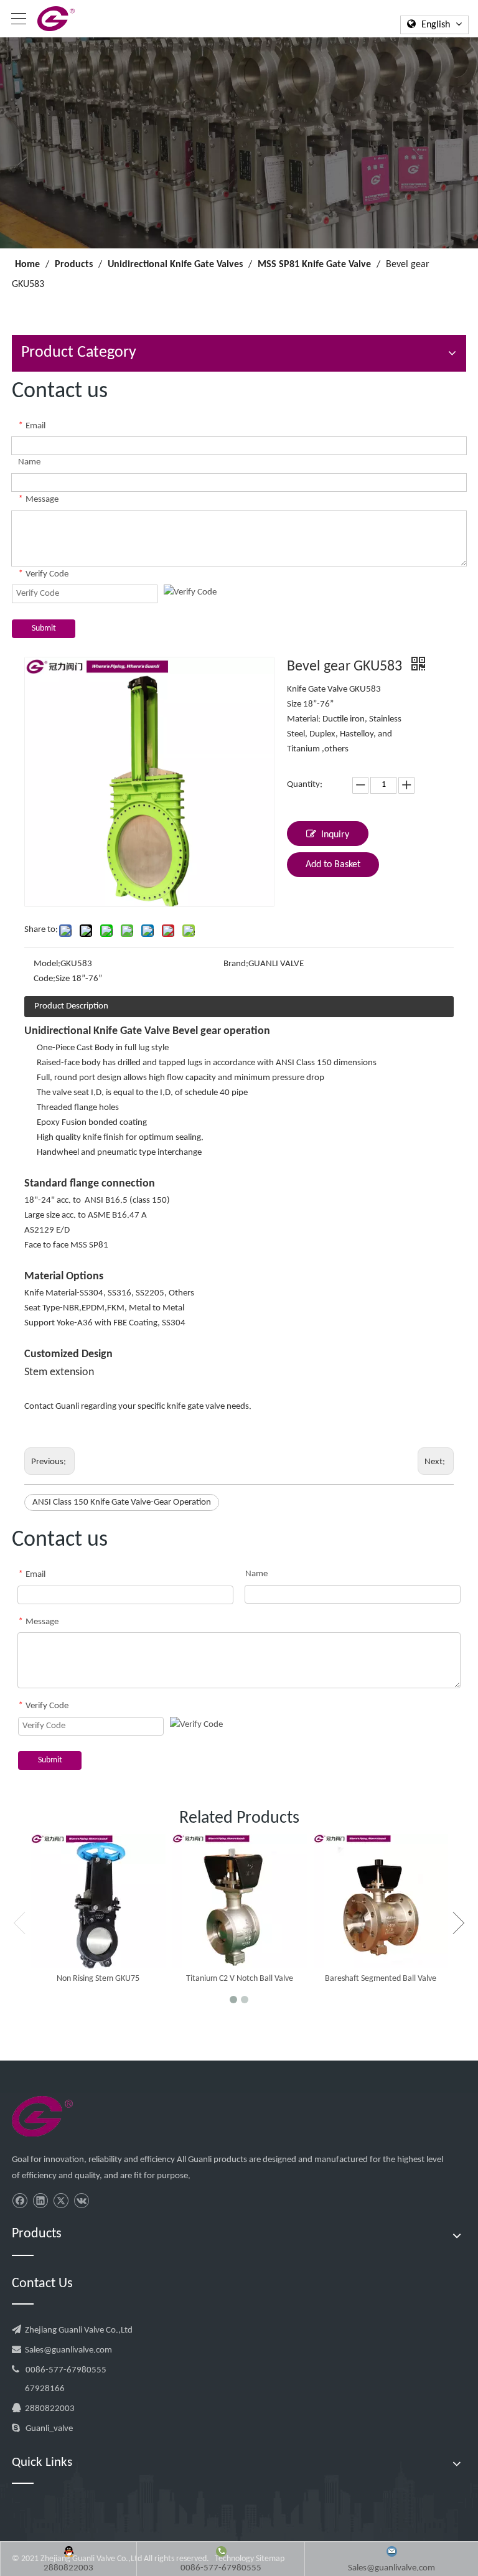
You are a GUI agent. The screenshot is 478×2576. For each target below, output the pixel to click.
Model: (47, 964)
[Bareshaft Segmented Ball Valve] (381, 1901)
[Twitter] (61, 2201)
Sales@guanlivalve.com (68, 2350)
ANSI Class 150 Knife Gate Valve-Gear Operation (122, 1502)
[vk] (81, 2201)
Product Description (71, 1006)
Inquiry (335, 835)
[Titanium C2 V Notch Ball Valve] (239, 1901)
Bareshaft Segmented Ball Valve (381, 1979)
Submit (44, 628)
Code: (45, 979)
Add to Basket (333, 865)
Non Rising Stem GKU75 (98, 1979)
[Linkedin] (40, 2201)
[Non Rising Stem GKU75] (98, 1901)
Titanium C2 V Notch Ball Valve (240, 1979)
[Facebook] (20, 2201)
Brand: (236, 964)
